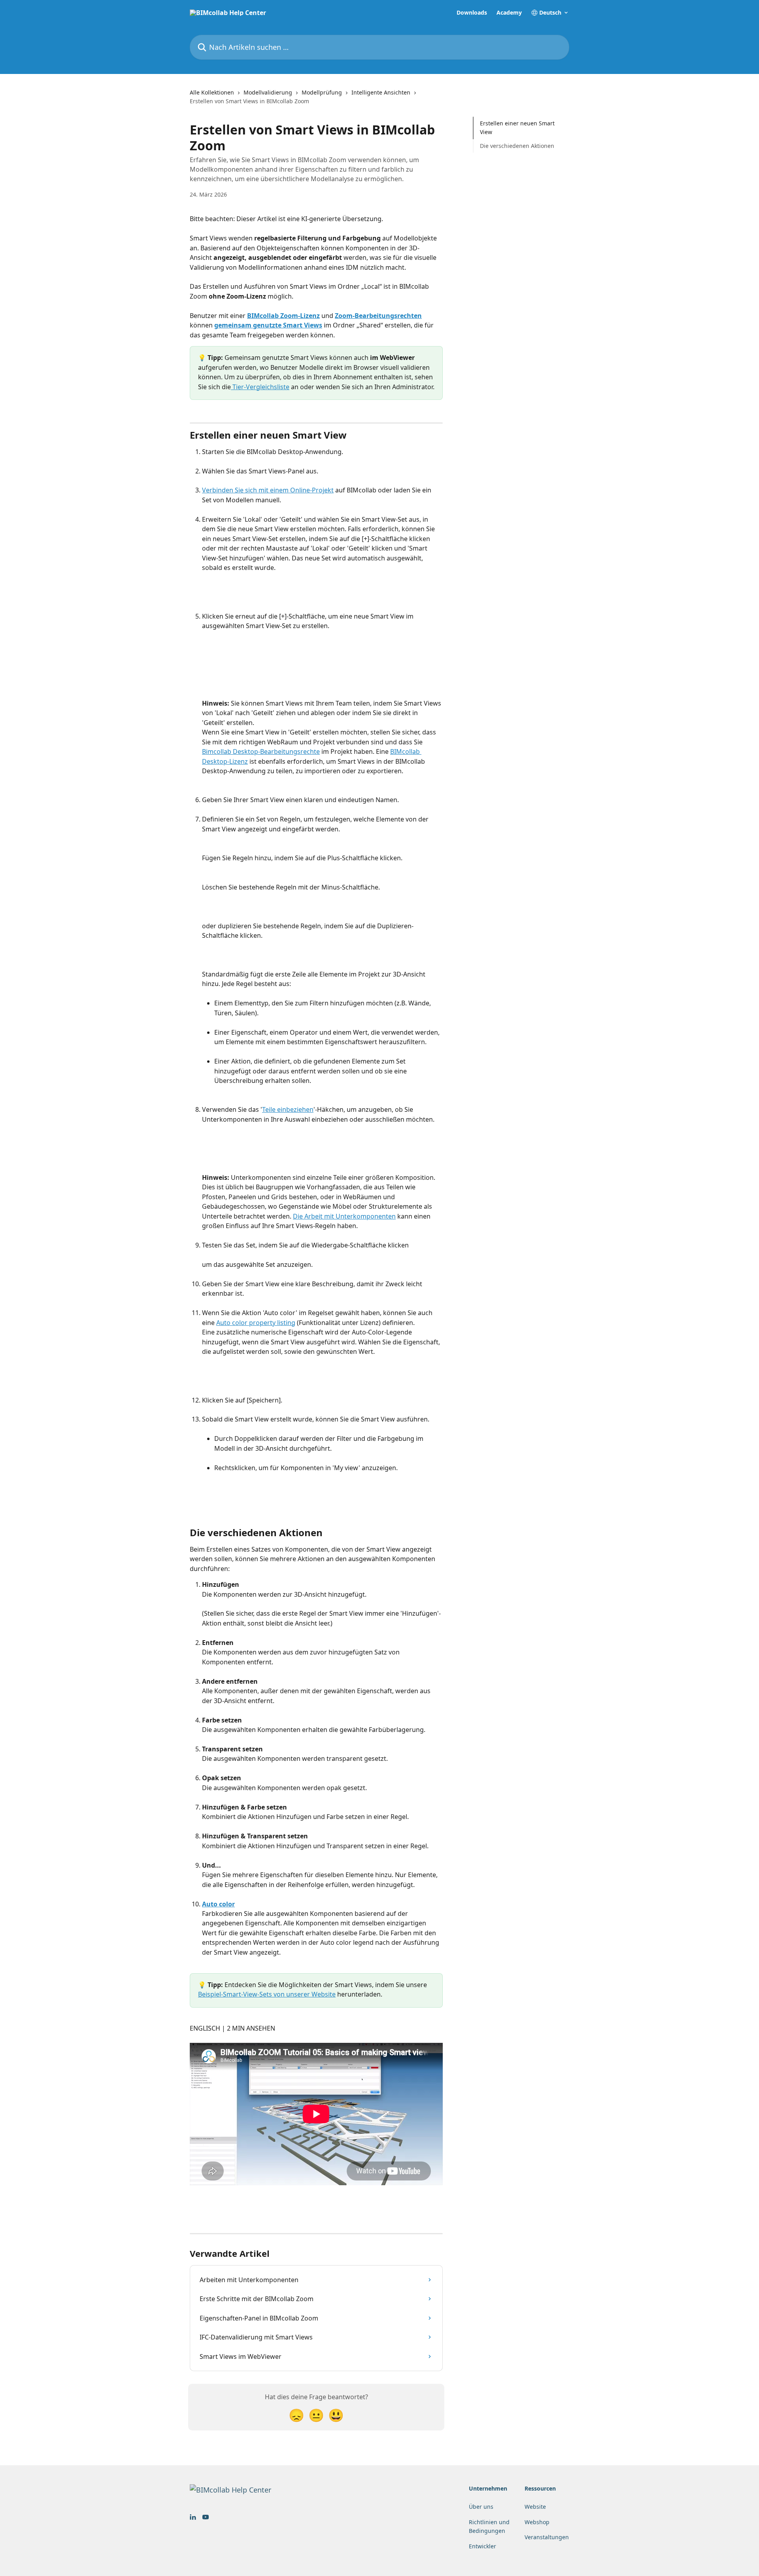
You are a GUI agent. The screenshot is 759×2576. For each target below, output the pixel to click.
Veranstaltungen (547, 2537)
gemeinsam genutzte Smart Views (268, 325)
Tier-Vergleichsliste (260, 387)
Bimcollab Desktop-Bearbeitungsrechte (261, 751)
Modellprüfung (322, 92)
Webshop (537, 2522)
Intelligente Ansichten (381, 92)
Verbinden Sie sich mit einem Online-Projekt (268, 490)
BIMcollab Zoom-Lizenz (283, 316)
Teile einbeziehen (288, 1109)
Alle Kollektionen (212, 92)
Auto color (218, 1904)
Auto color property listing (256, 1323)
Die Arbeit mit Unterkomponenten (344, 1216)
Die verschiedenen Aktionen (517, 146)
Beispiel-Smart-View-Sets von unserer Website (267, 1994)
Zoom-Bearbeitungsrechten (378, 316)
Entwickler (482, 2546)
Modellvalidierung (268, 92)
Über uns (481, 2507)
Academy (509, 13)
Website (535, 2507)
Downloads (472, 13)
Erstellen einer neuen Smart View (517, 128)
